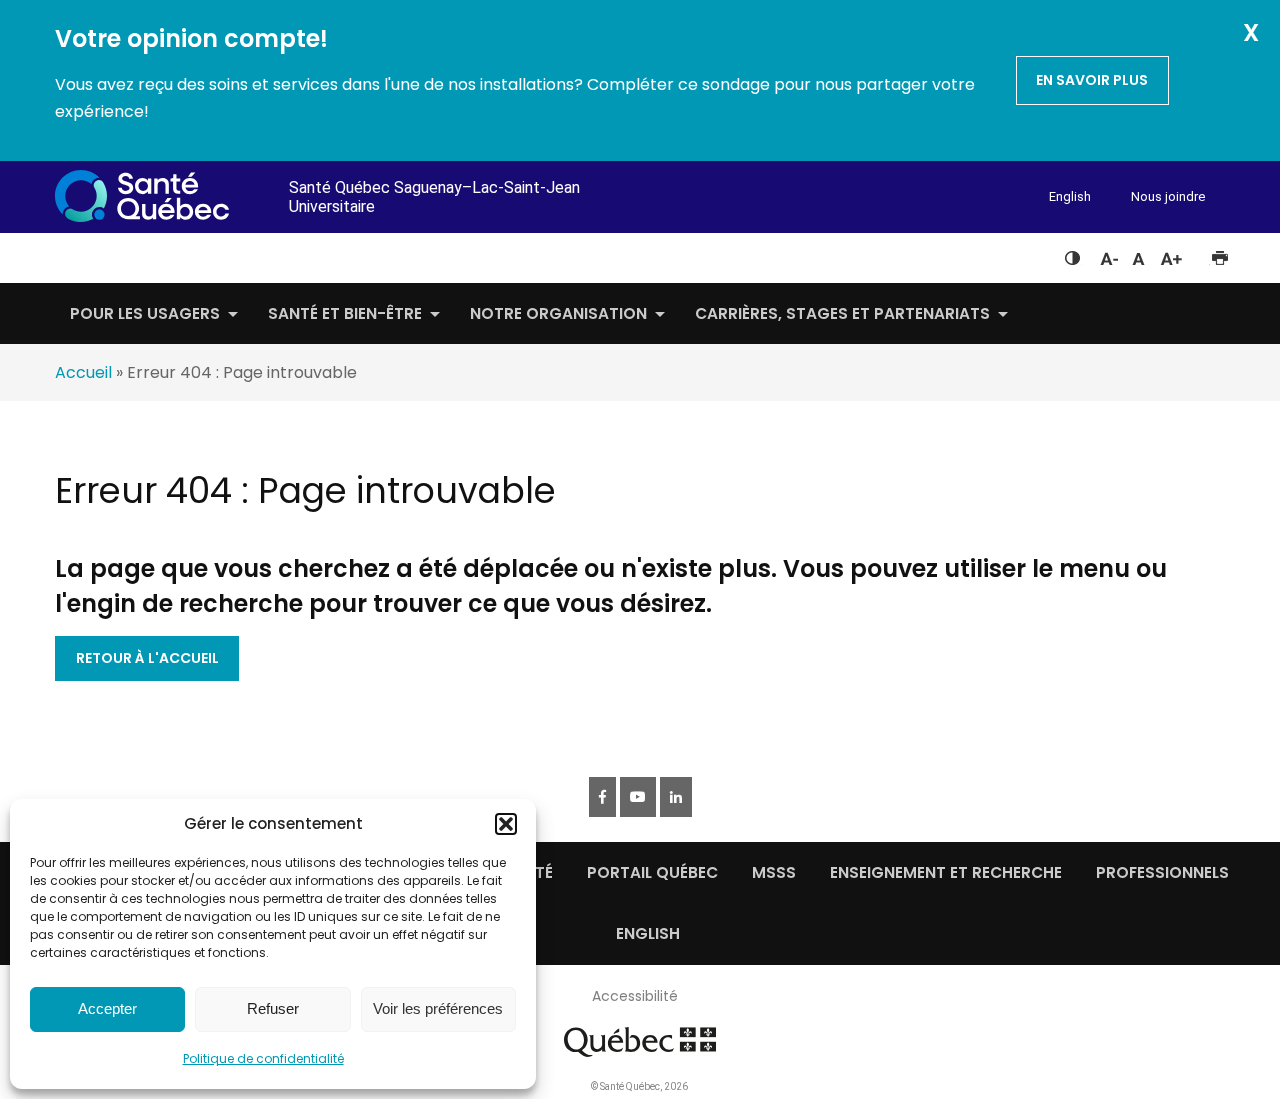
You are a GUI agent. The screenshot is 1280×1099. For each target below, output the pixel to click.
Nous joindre (1168, 196)
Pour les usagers (145, 313)
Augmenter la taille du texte (1172, 254)
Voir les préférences (438, 1008)
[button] (506, 824)
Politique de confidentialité (263, 1058)
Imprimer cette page (1219, 254)
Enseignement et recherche (946, 872)
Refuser (273, 1008)
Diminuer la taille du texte (1108, 256)
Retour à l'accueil (147, 658)
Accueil (83, 372)
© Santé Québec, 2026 (639, 1086)
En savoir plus (1092, 80)
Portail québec (652, 872)
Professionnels (1162, 872)
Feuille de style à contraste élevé (1072, 254)
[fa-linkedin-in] (676, 797)
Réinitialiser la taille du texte (1138, 254)
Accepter (107, 1008)
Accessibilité (635, 996)
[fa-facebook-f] (602, 797)
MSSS (774, 872)
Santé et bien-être (345, 313)
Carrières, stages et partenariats (842, 313)
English (1070, 196)
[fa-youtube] (638, 797)
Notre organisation (558, 313)
